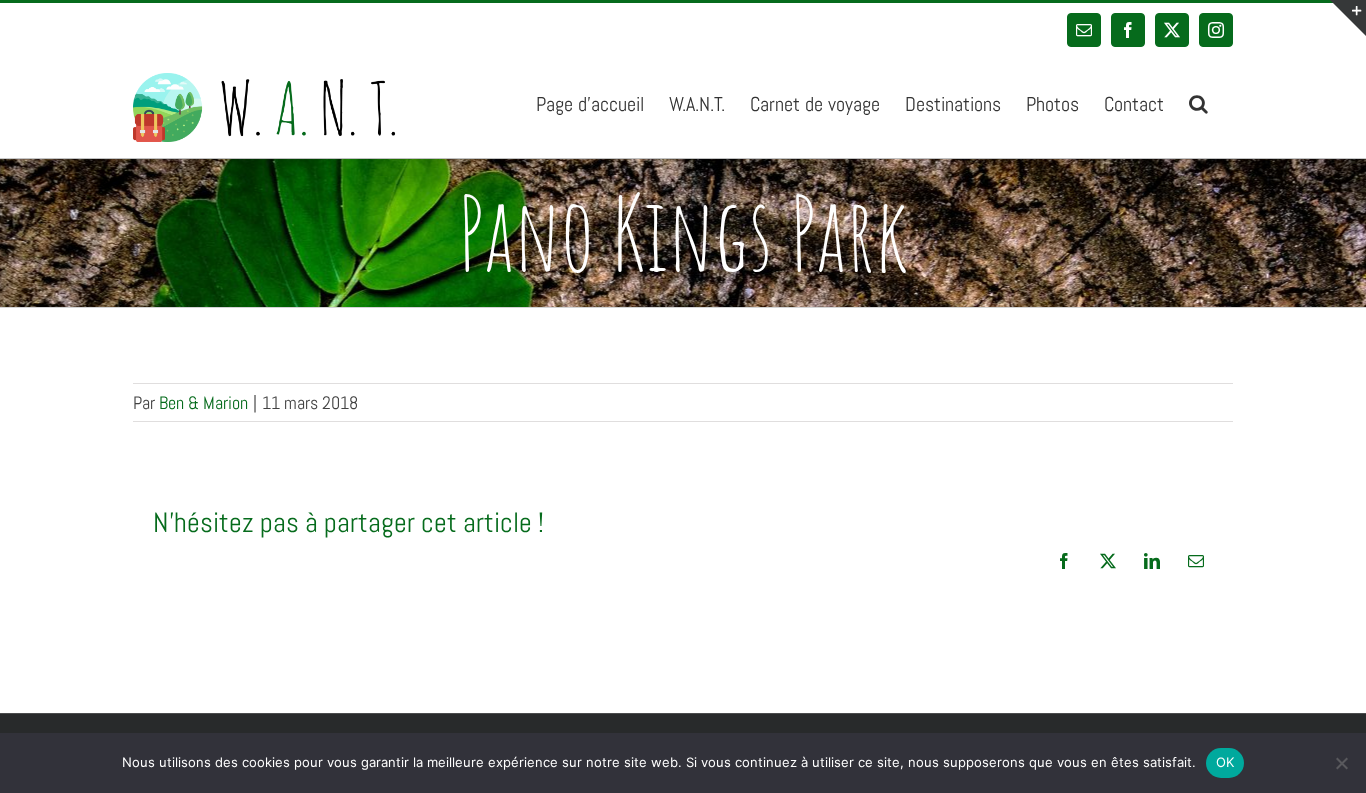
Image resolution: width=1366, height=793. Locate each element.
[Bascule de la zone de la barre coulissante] (1348, 18)
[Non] (1341, 763)
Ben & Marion (203, 402)
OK (1225, 762)
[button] (1198, 102)
